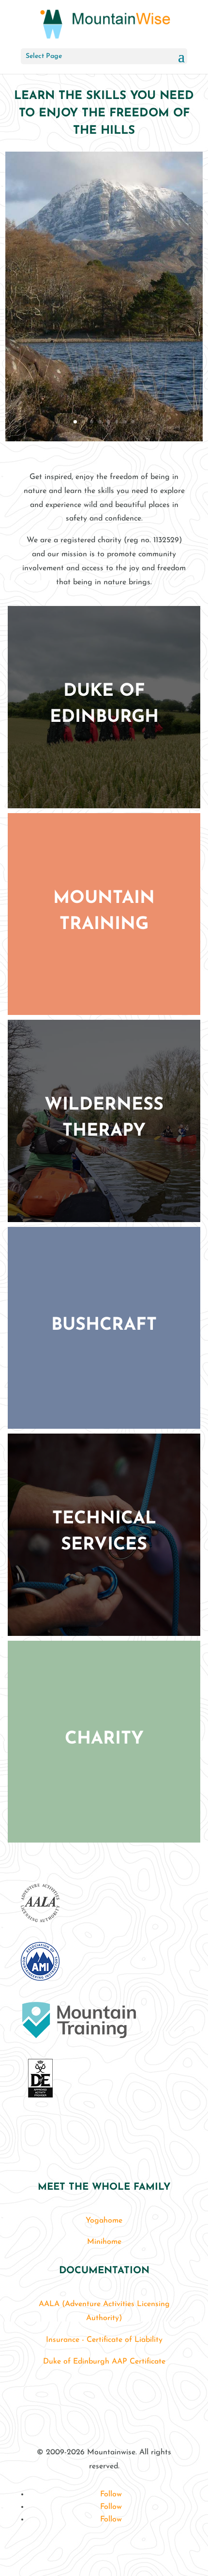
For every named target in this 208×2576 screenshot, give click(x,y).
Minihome (104, 2242)
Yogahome (104, 2221)
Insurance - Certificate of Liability (104, 2340)
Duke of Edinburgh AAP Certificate (104, 2362)
